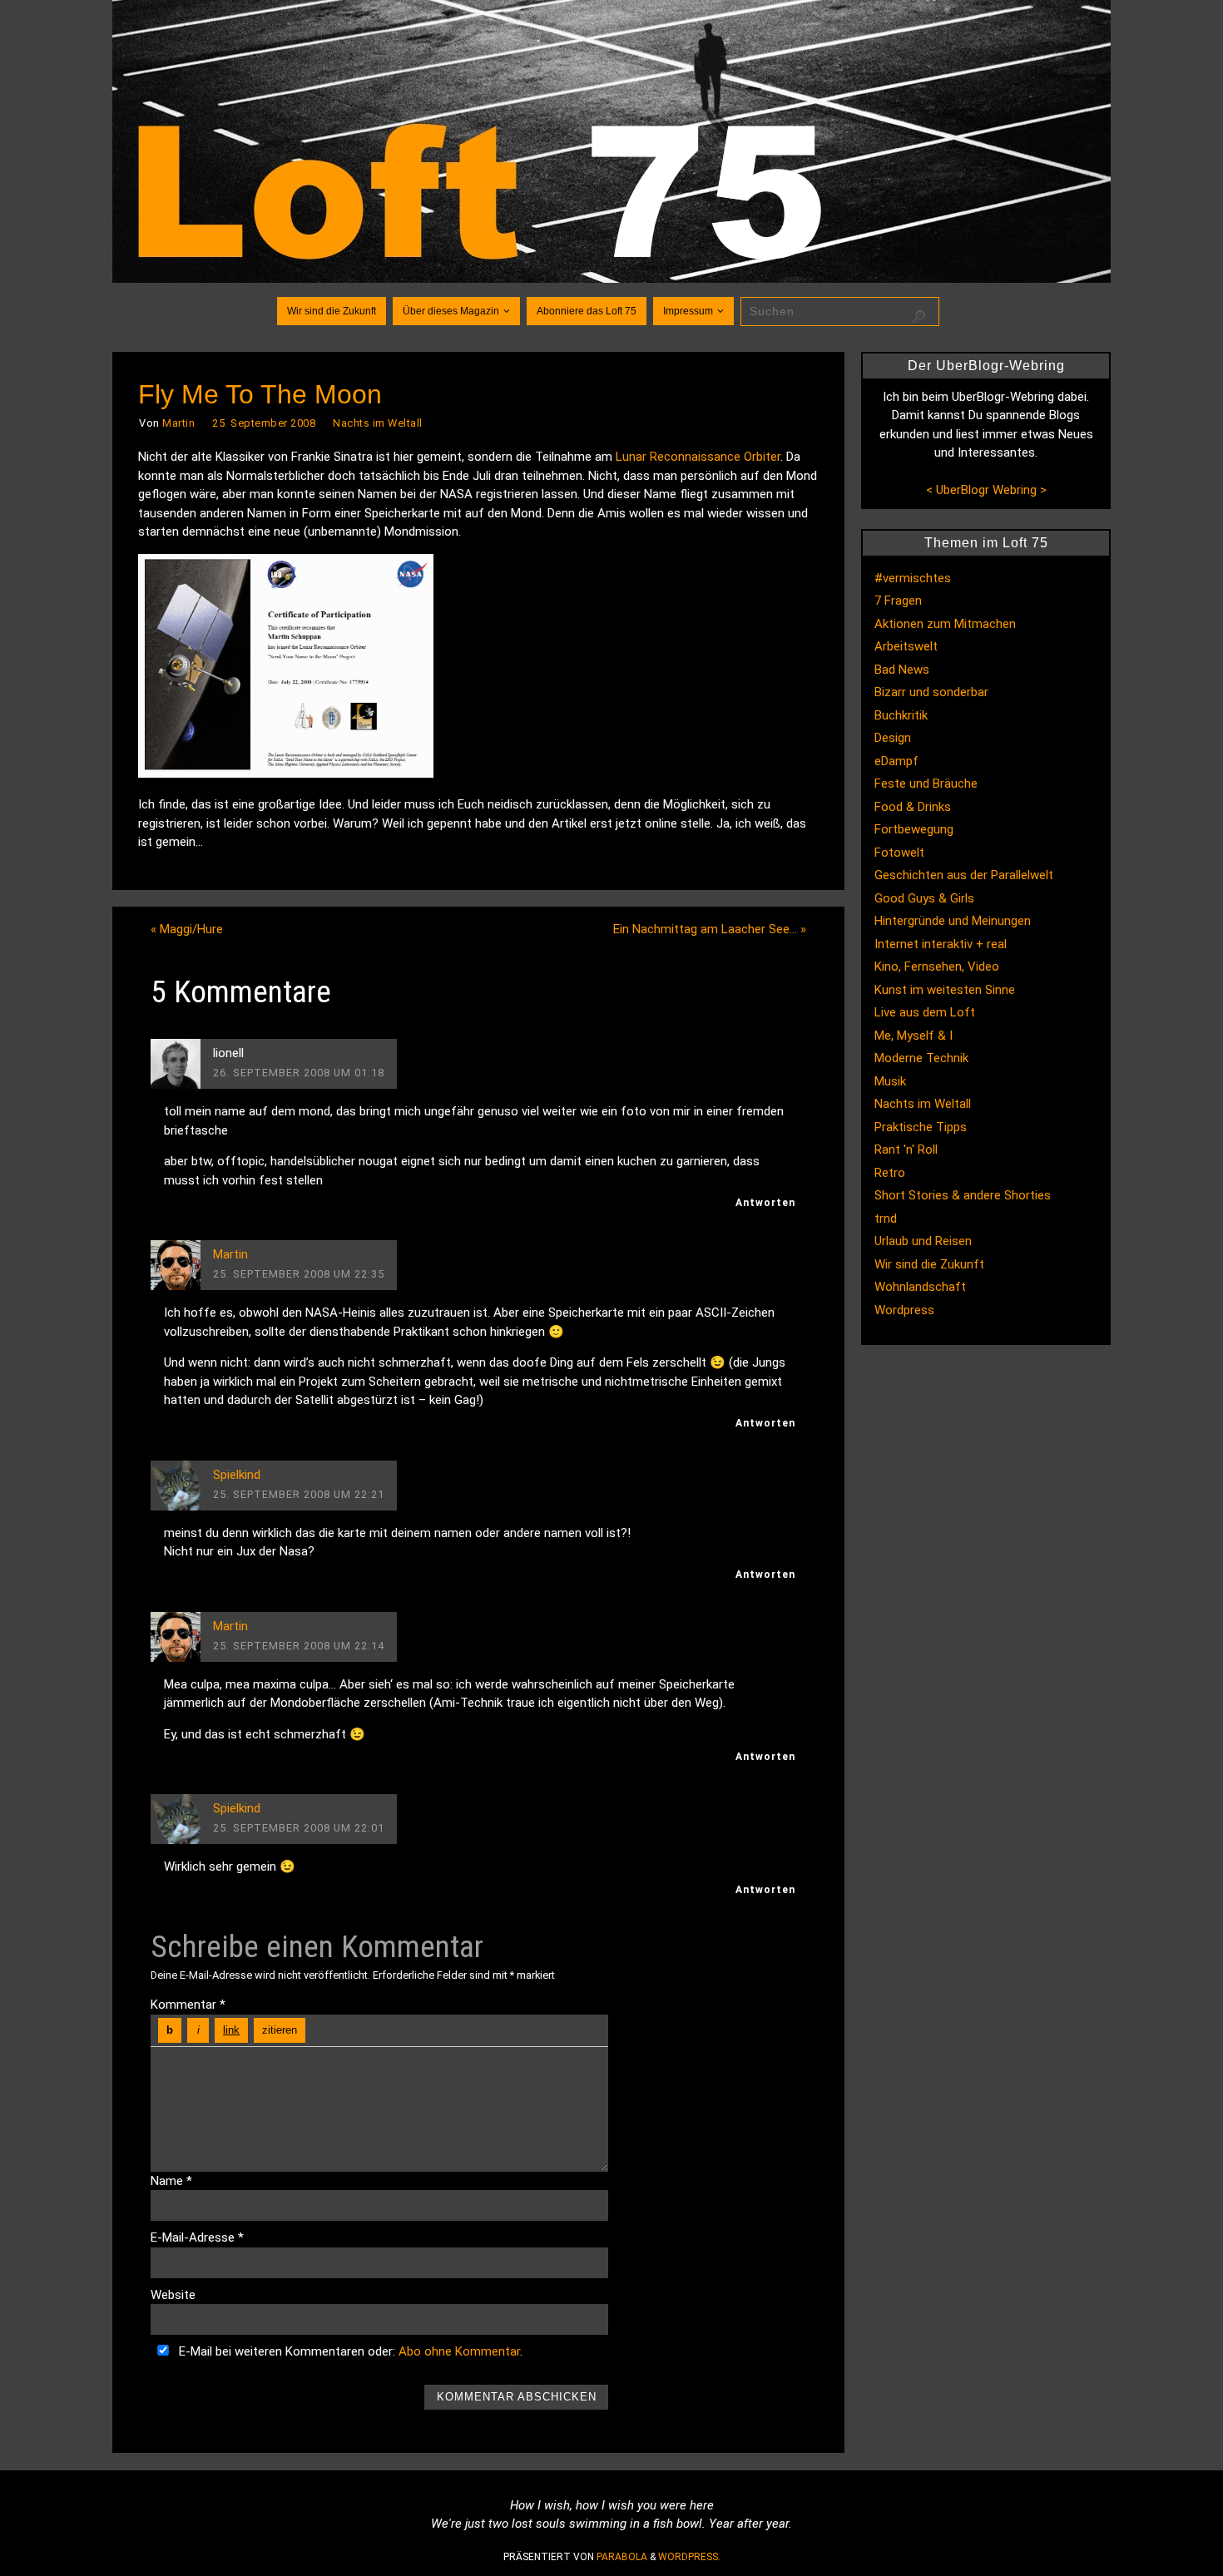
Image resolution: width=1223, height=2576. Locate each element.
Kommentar (188, 2005)
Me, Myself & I (914, 1036)
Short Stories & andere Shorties (963, 1195)
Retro (890, 1173)
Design (893, 738)
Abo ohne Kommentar (459, 2351)
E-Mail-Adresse (197, 2237)
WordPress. (689, 2557)
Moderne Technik (921, 1058)
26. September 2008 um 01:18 (299, 1073)
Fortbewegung (914, 829)
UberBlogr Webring (986, 490)
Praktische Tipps (921, 1127)
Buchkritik (901, 715)
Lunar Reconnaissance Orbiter (698, 457)
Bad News (902, 670)
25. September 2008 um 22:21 (299, 1494)
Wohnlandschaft (920, 1287)
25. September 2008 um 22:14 (299, 1646)
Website (173, 2295)
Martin (178, 423)
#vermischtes (913, 578)
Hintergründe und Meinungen (953, 921)
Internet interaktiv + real (941, 944)
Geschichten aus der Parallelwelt (964, 875)
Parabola (622, 2557)
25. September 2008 (264, 423)
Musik (890, 1081)
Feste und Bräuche (926, 784)
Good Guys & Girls (924, 898)
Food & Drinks (913, 807)
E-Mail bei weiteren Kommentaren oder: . (349, 2351)
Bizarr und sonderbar (931, 692)
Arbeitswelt (906, 646)
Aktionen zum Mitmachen (945, 624)
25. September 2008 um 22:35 (299, 1274)
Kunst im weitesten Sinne (945, 990)
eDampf (896, 761)
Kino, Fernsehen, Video (937, 967)
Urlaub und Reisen (923, 1241)
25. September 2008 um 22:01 (299, 1828)
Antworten (765, 1203)
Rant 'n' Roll (906, 1150)
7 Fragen (898, 601)
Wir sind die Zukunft (929, 1264)
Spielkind (237, 1475)
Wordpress (904, 1310)
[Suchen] (918, 317)
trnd (886, 1219)
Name (171, 2181)
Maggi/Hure (187, 929)
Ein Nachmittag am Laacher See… (710, 929)
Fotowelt (899, 853)
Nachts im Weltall (378, 423)
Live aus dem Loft (925, 1012)
